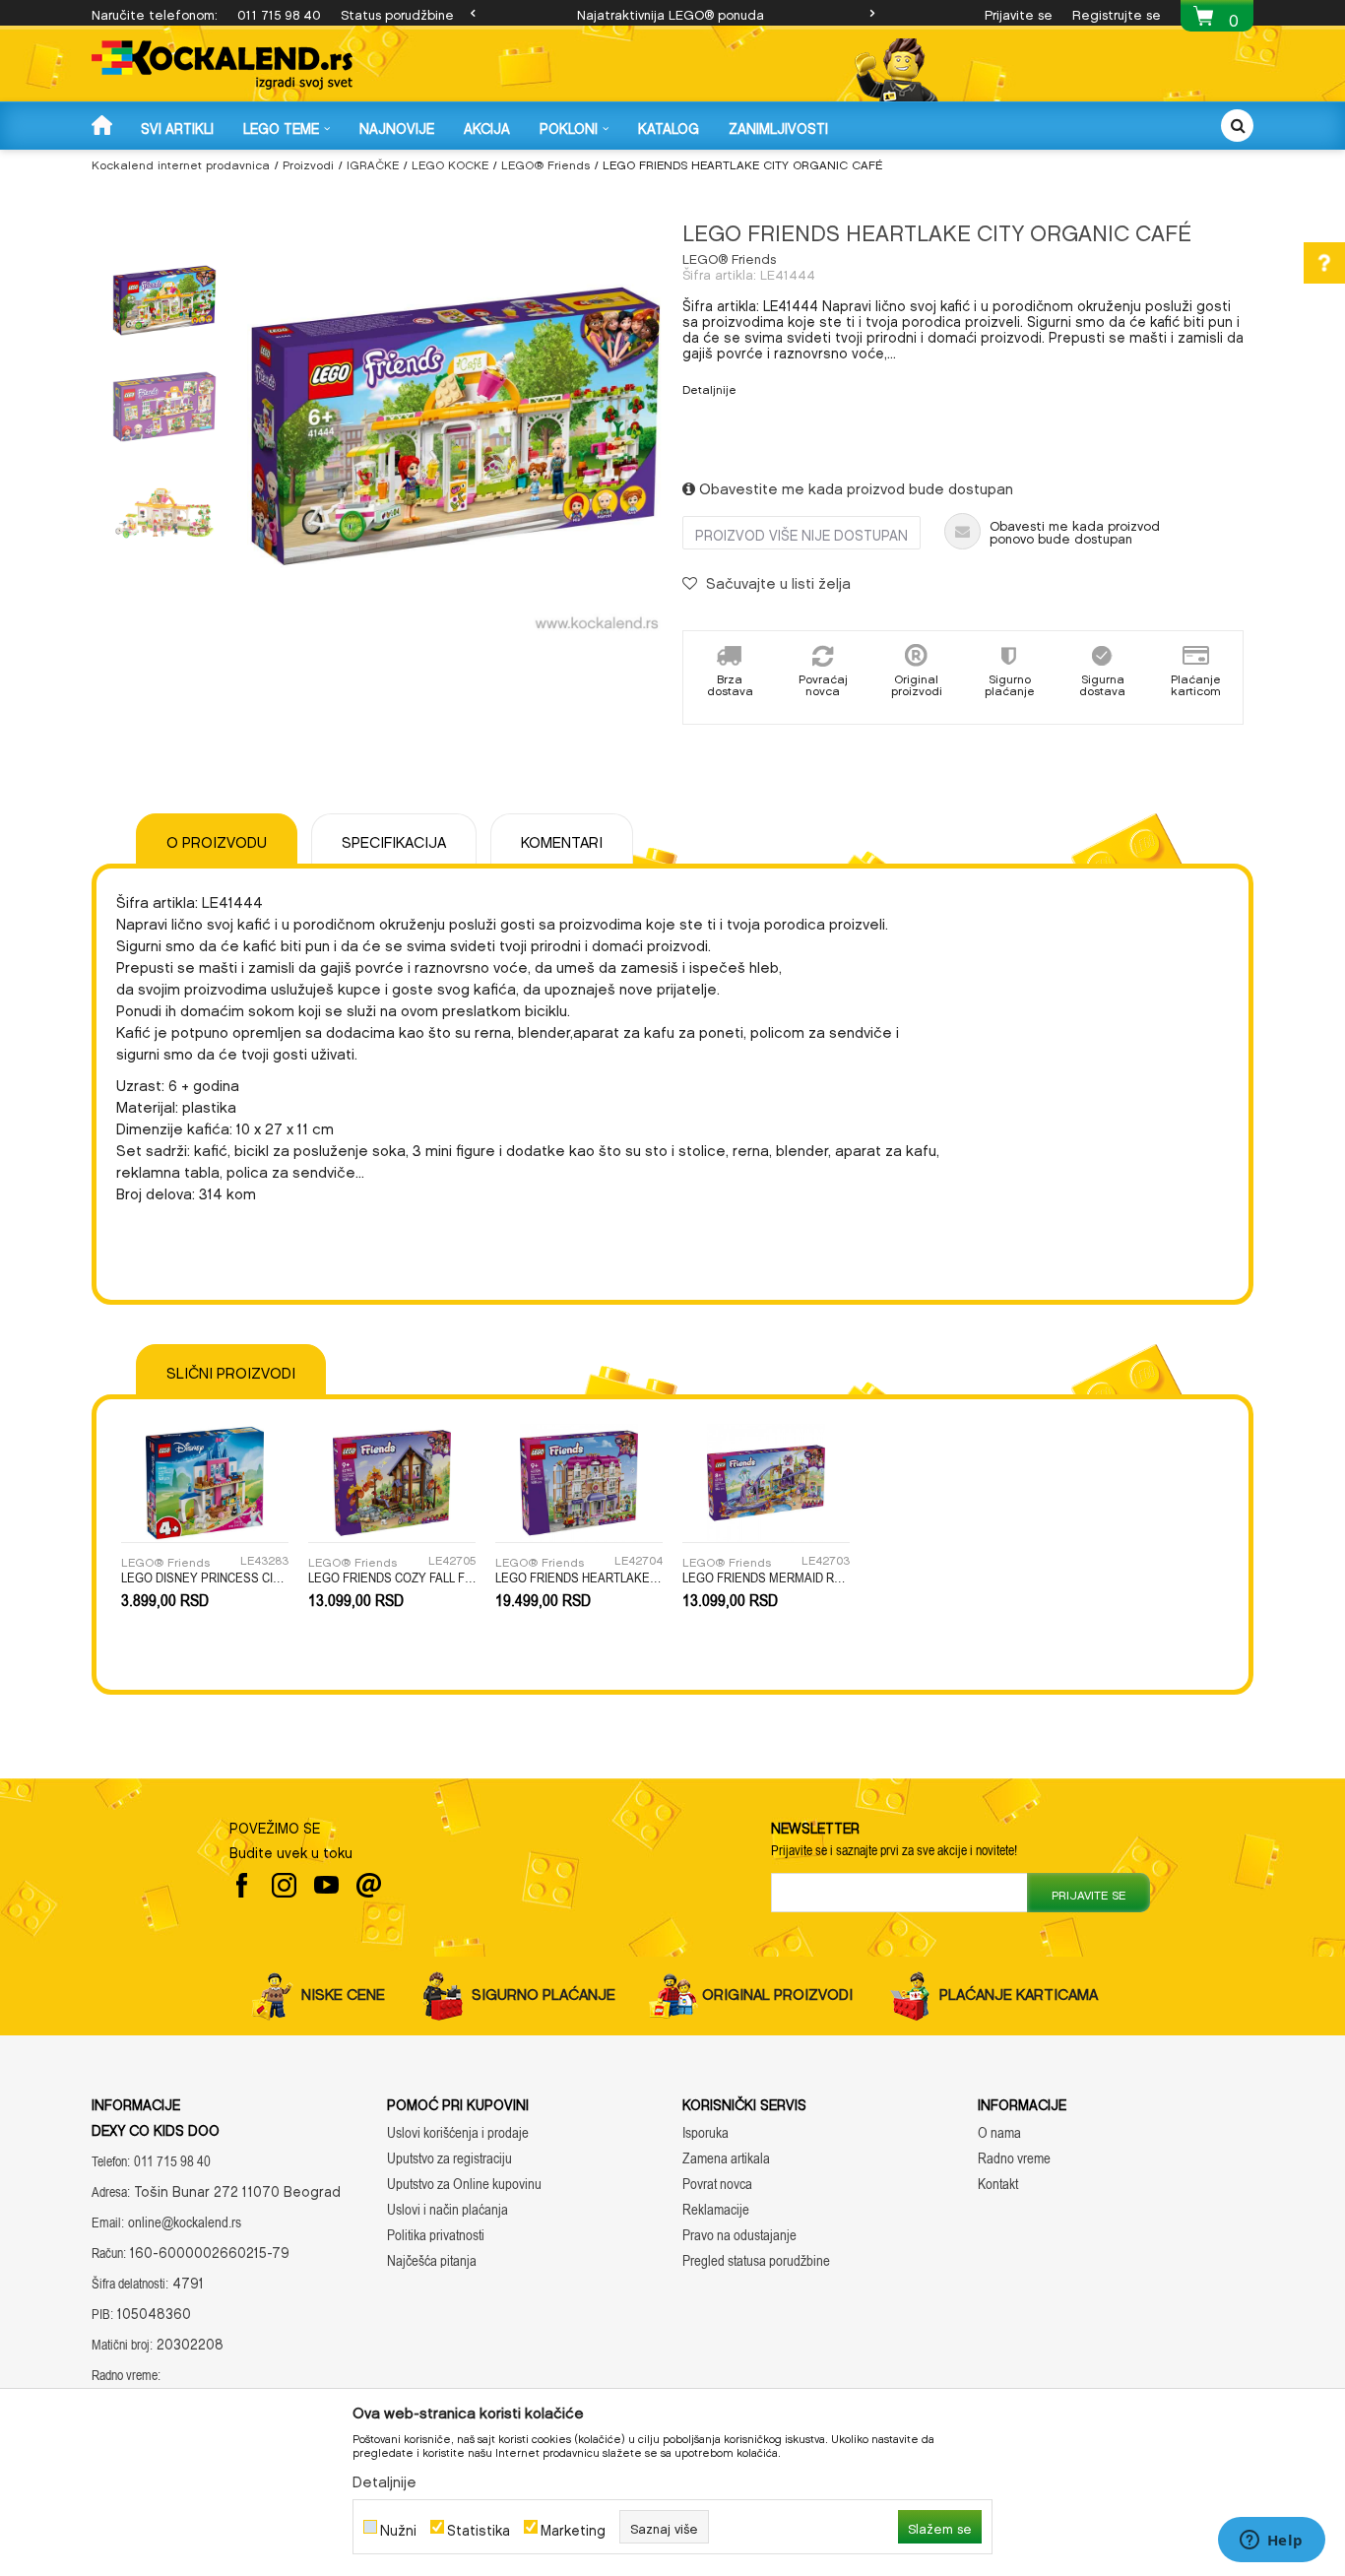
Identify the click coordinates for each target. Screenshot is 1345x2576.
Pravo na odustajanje (739, 2235)
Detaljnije (709, 387)
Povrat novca (717, 2184)
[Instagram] (284, 1885)
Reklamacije (716, 2209)
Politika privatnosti (436, 2235)
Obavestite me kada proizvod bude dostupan (854, 485)
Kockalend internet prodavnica (181, 162)
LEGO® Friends (545, 162)
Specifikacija (394, 839)
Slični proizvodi (231, 1370)
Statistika (479, 2527)
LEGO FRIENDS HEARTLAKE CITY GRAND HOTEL (579, 1578)
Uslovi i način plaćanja (448, 2209)
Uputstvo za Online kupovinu (464, 2184)
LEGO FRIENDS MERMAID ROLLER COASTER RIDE (766, 1578)
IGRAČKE (373, 162)
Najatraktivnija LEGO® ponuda (671, 12)
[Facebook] (242, 1885)
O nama (999, 2132)
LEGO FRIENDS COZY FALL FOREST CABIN (392, 1578)
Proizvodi (308, 162)
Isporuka (705, 2132)
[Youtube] (326, 1885)
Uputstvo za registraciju (449, 2158)
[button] (1237, 126)
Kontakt (998, 2184)
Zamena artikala (726, 2158)
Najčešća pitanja (432, 2260)
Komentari (562, 839)
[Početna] (104, 125)
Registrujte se (1117, 12)
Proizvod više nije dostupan (801, 532)
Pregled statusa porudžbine (756, 2260)
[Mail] (369, 1885)
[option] (672, 13)
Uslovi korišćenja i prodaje (458, 2132)
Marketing (573, 2527)
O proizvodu (217, 839)
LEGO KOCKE (450, 162)
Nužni (398, 2527)
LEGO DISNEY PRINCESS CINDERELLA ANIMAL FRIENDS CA (205, 1578)
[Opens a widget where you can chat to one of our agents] (1271, 2542)
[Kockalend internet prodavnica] (222, 65)
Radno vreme (1014, 2158)
